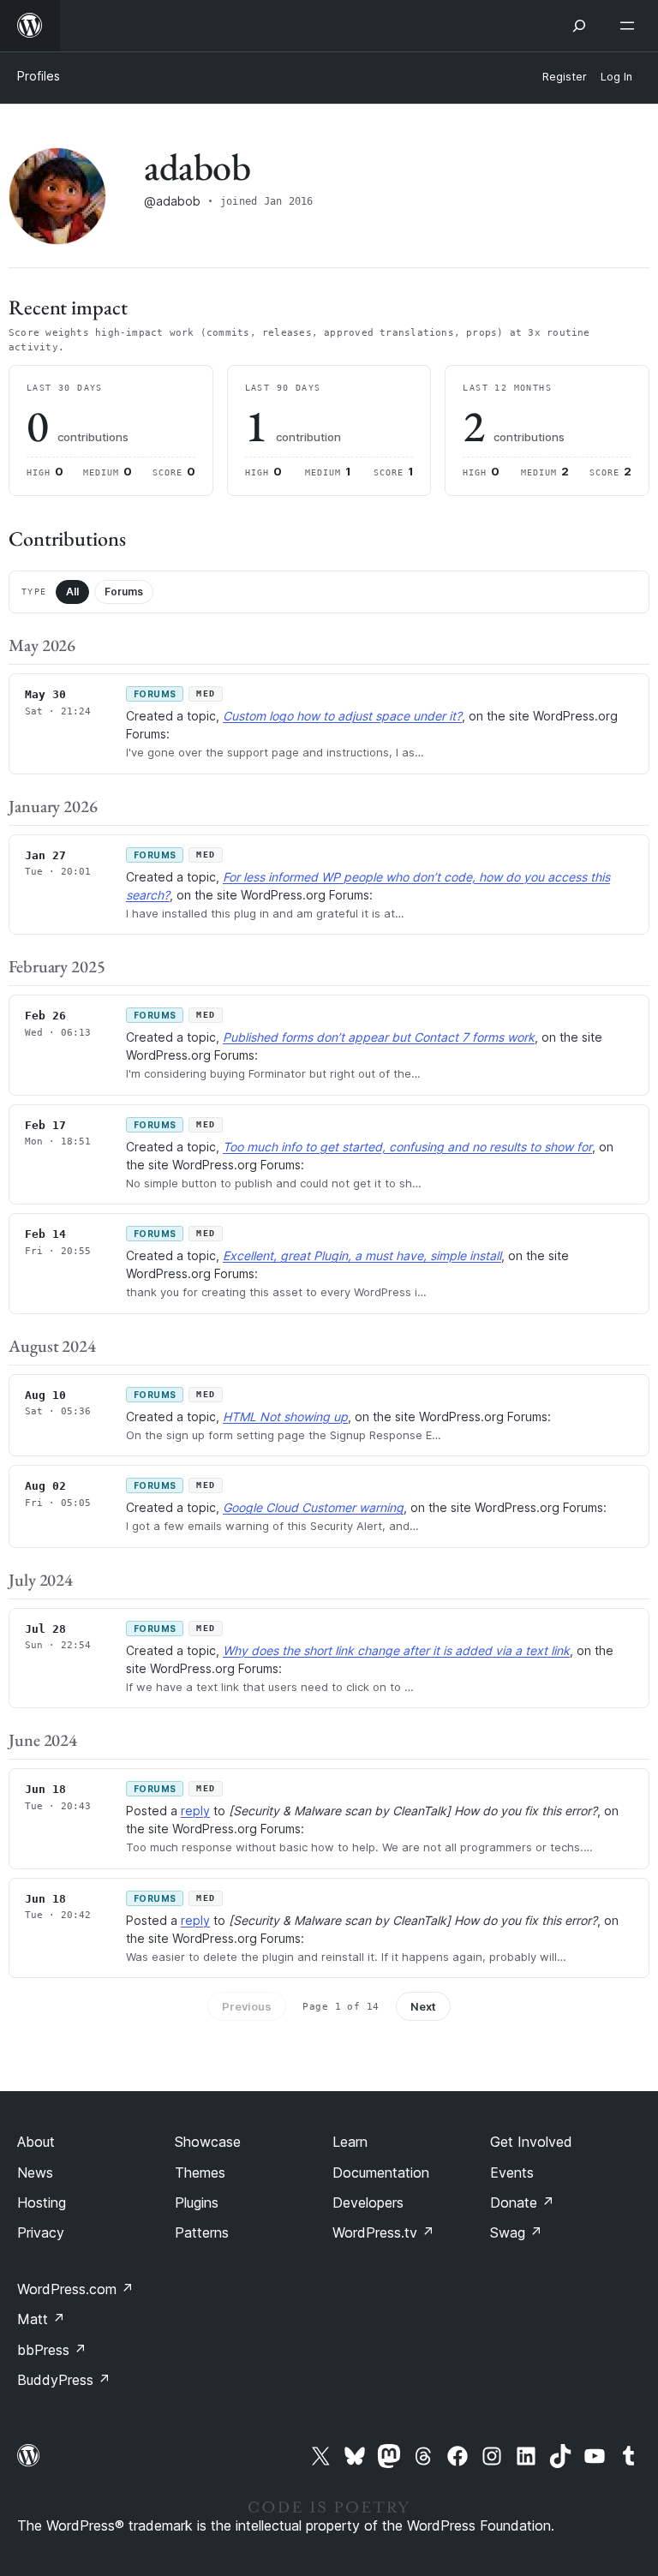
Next (423, 2006)
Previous (247, 2006)
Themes (200, 2173)
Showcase (208, 2142)
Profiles (39, 76)
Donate (522, 2202)
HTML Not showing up (285, 1417)
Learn (350, 2142)
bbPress (52, 2350)
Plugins (197, 2202)
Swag (516, 2232)
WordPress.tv (383, 2232)
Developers (368, 2202)
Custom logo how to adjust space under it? (342, 716)
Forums (124, 592)
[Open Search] (579, 26)
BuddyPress (64, 2380)
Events (512, 2173)
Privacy (41, 2232)
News (35, 2173)
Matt (41, 2319)
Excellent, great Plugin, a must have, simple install (362, 1255)
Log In (616, 77)
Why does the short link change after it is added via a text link (396, 1650)
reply (195, 1811)
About (36, 2142)
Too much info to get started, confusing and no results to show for (407, 1147)
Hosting (42, 2202)
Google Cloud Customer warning (313, 1507)
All (72, 592)
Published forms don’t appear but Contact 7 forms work (379, 1037)
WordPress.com (75, 2289)
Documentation (381, 2173)
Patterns (202, 2232)
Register (565, 77)
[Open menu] (631, 26)
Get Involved (531, 2142)
